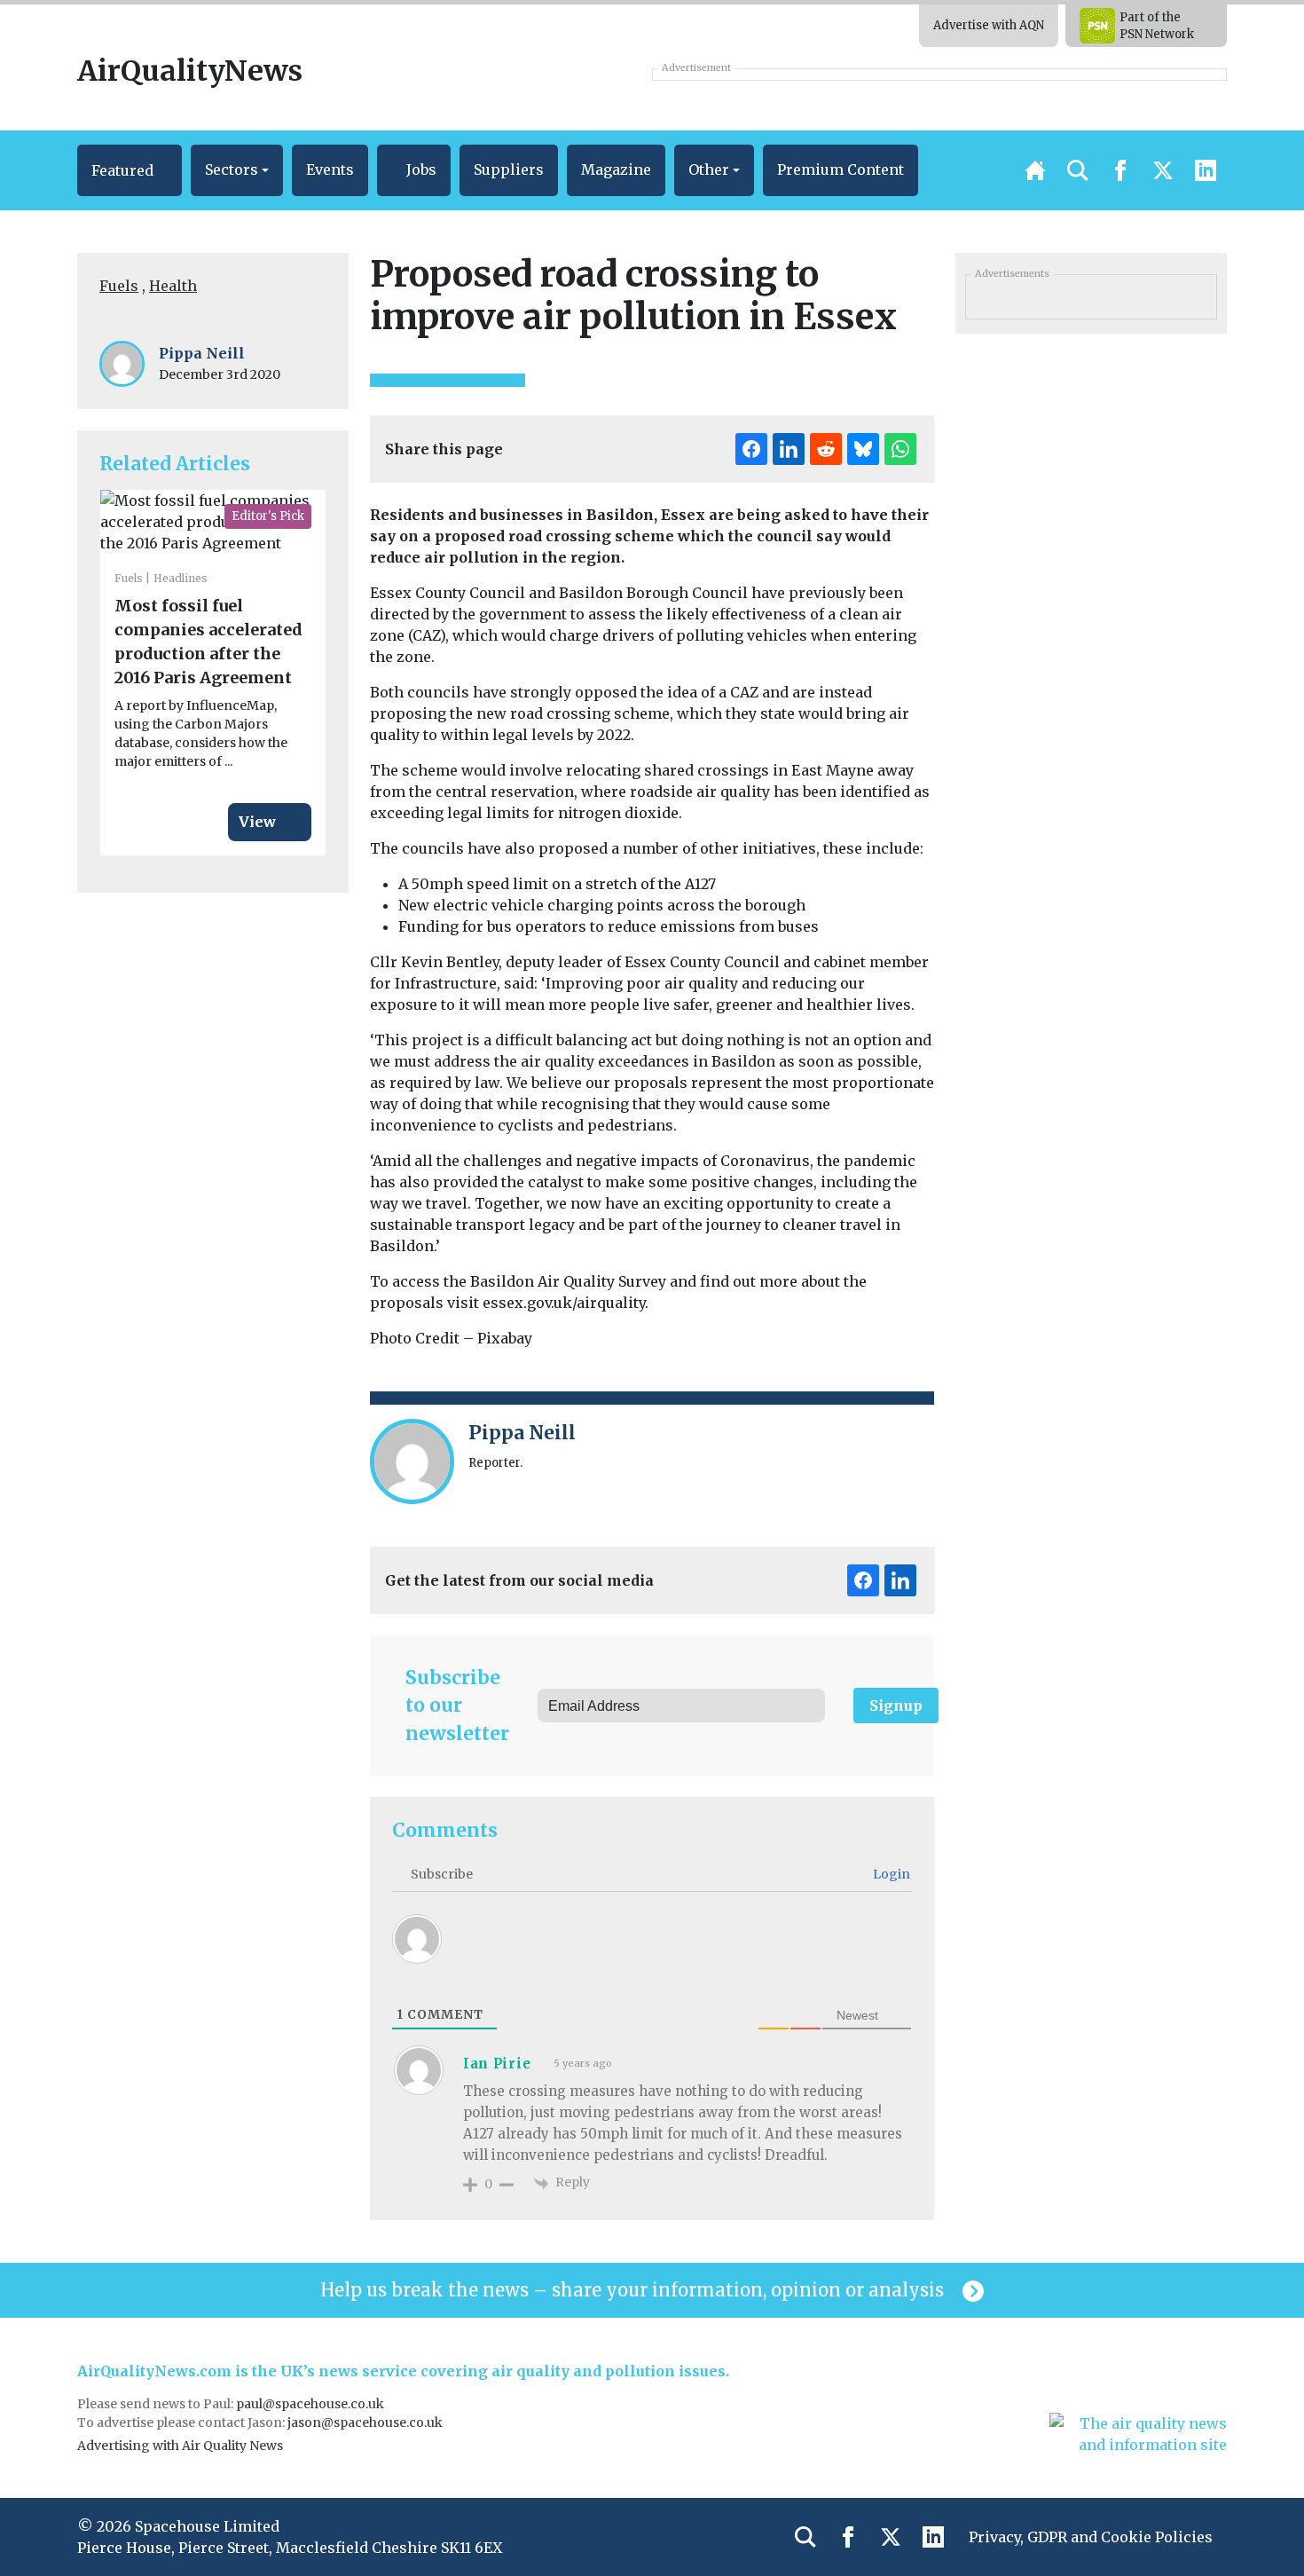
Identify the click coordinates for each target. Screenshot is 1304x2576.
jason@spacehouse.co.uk (366, 2422)
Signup (896, 1706)
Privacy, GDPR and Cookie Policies (1091, 2537)
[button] (130, 170)
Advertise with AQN (989, 25)
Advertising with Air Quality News (180, 2446)
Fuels (119, 286)
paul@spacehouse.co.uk (311, 2404)
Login (890, 1874)
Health (173, 286)
